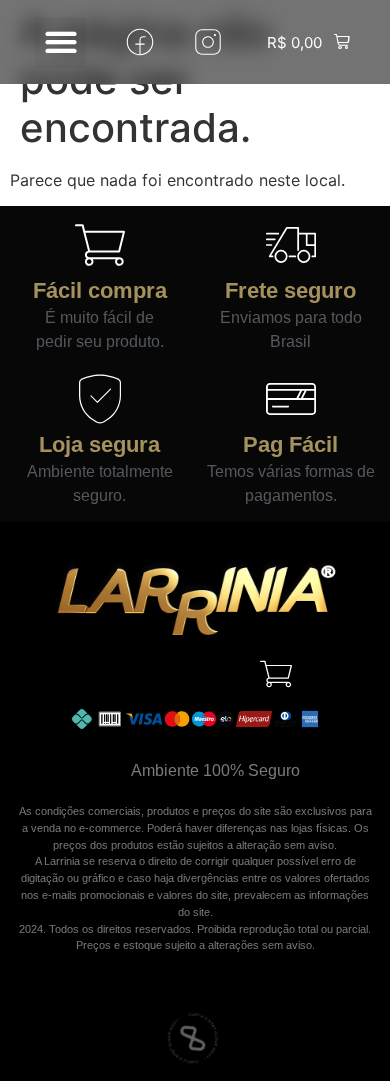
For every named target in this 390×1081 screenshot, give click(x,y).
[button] (60, 42)
